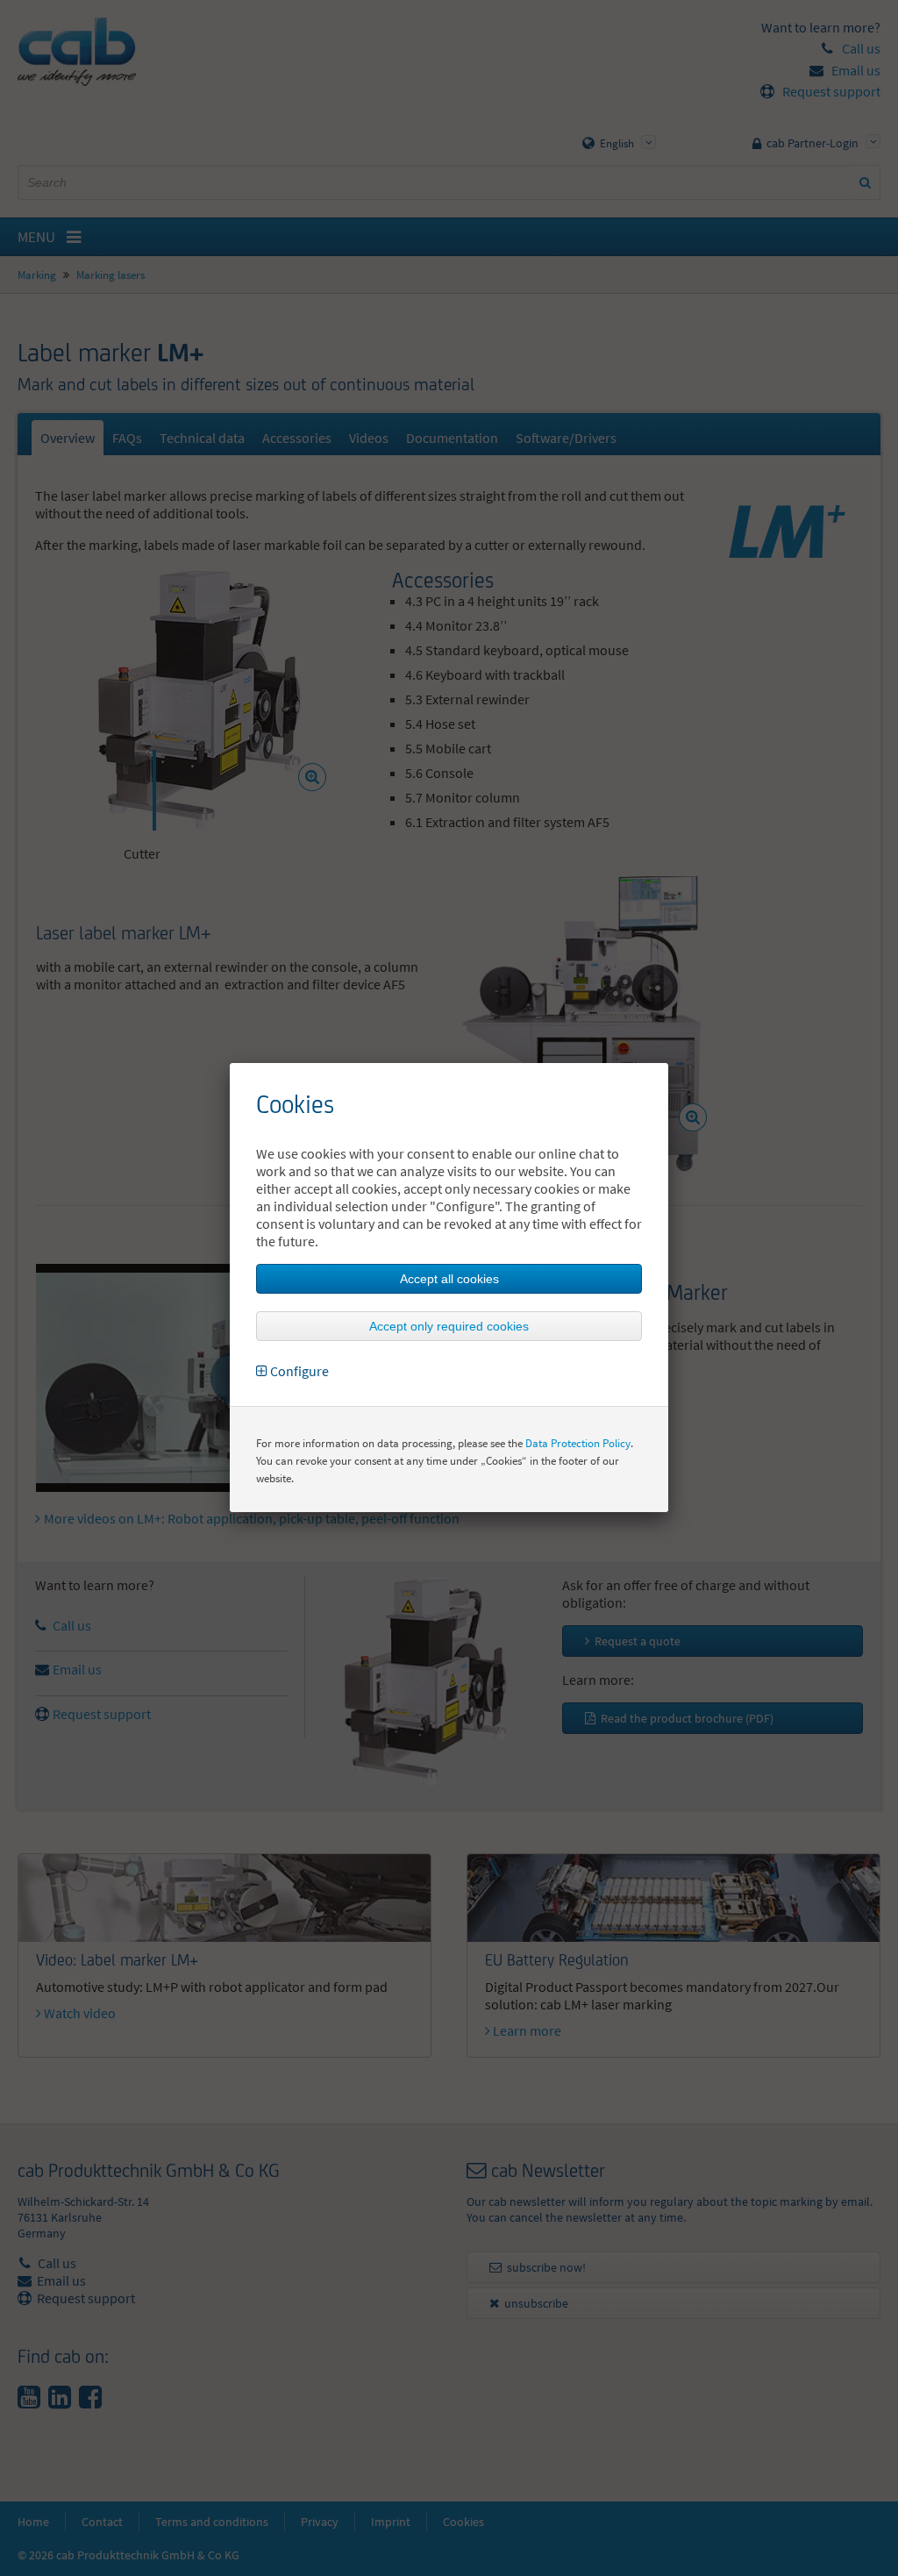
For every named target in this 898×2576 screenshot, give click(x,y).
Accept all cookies (449, 1279)
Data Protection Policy (578, 1443)
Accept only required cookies (449, 1326)
